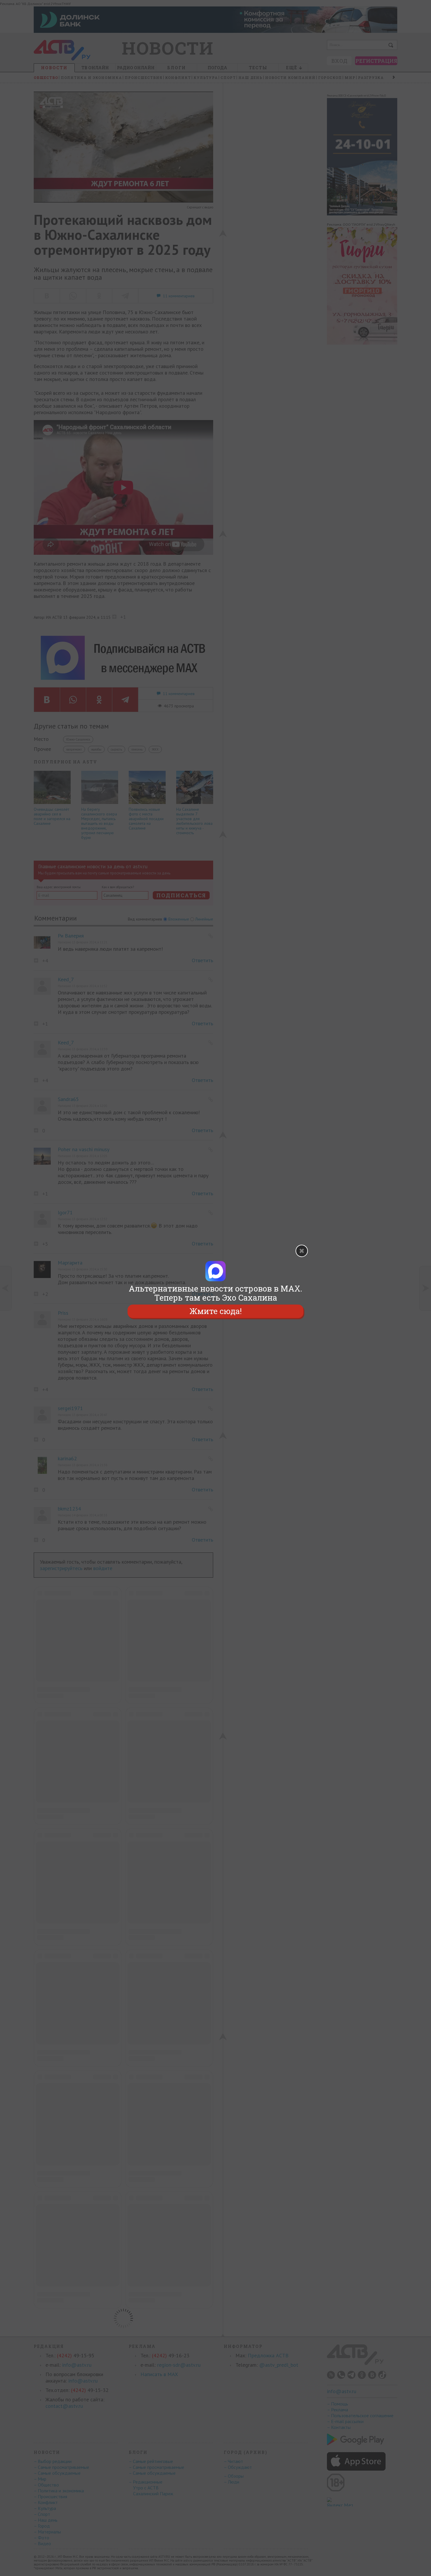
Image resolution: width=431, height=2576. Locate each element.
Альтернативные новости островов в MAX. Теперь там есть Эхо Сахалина (215, 1293)
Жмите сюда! (215, 1311)
